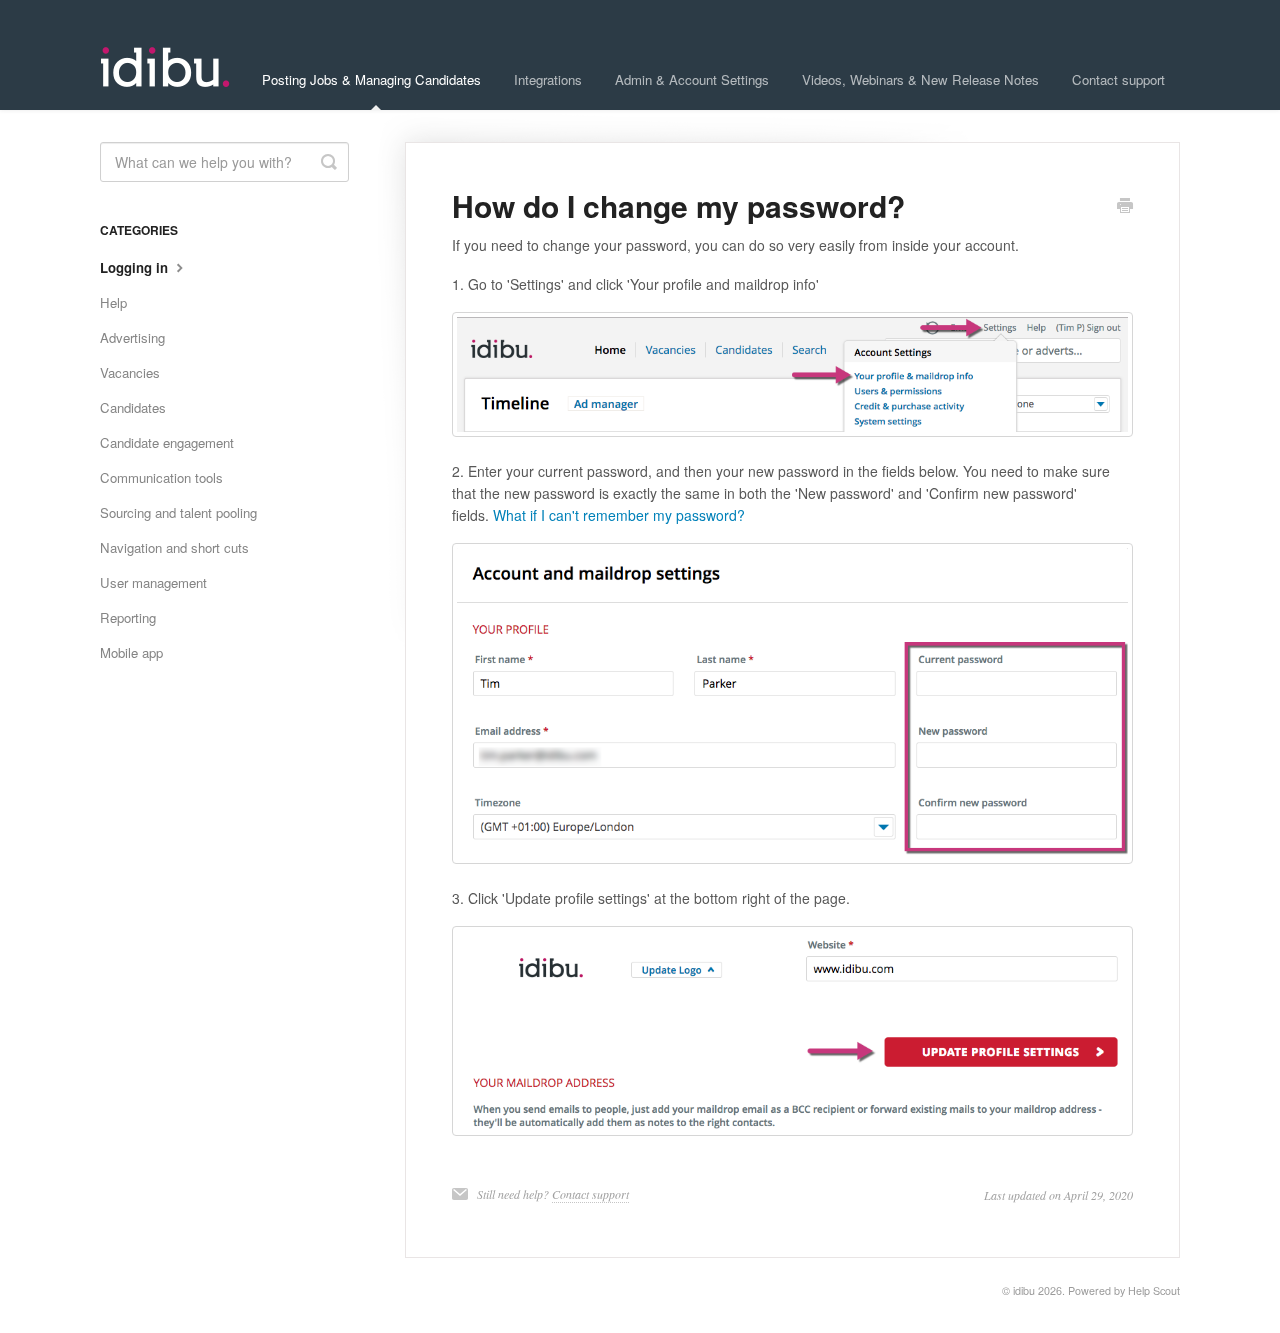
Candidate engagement (167, 442)
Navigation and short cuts (174, 547)
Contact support (1118, 79)
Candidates (133, 407)
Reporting (128, 617)
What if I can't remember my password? (619, 515)
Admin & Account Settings (692, 79)
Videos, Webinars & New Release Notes (920, 79)
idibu (1024, 1290)
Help (113, 302)
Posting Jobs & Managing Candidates (371, 79)
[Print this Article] (1125, 207)
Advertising (132, 337)
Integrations (548, 79)
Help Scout (1154, 1290)
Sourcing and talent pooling (178, 512)
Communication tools (161, 477)
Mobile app (131, 652)
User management (153, 582)
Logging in (136, 267)
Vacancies (130, 372)
